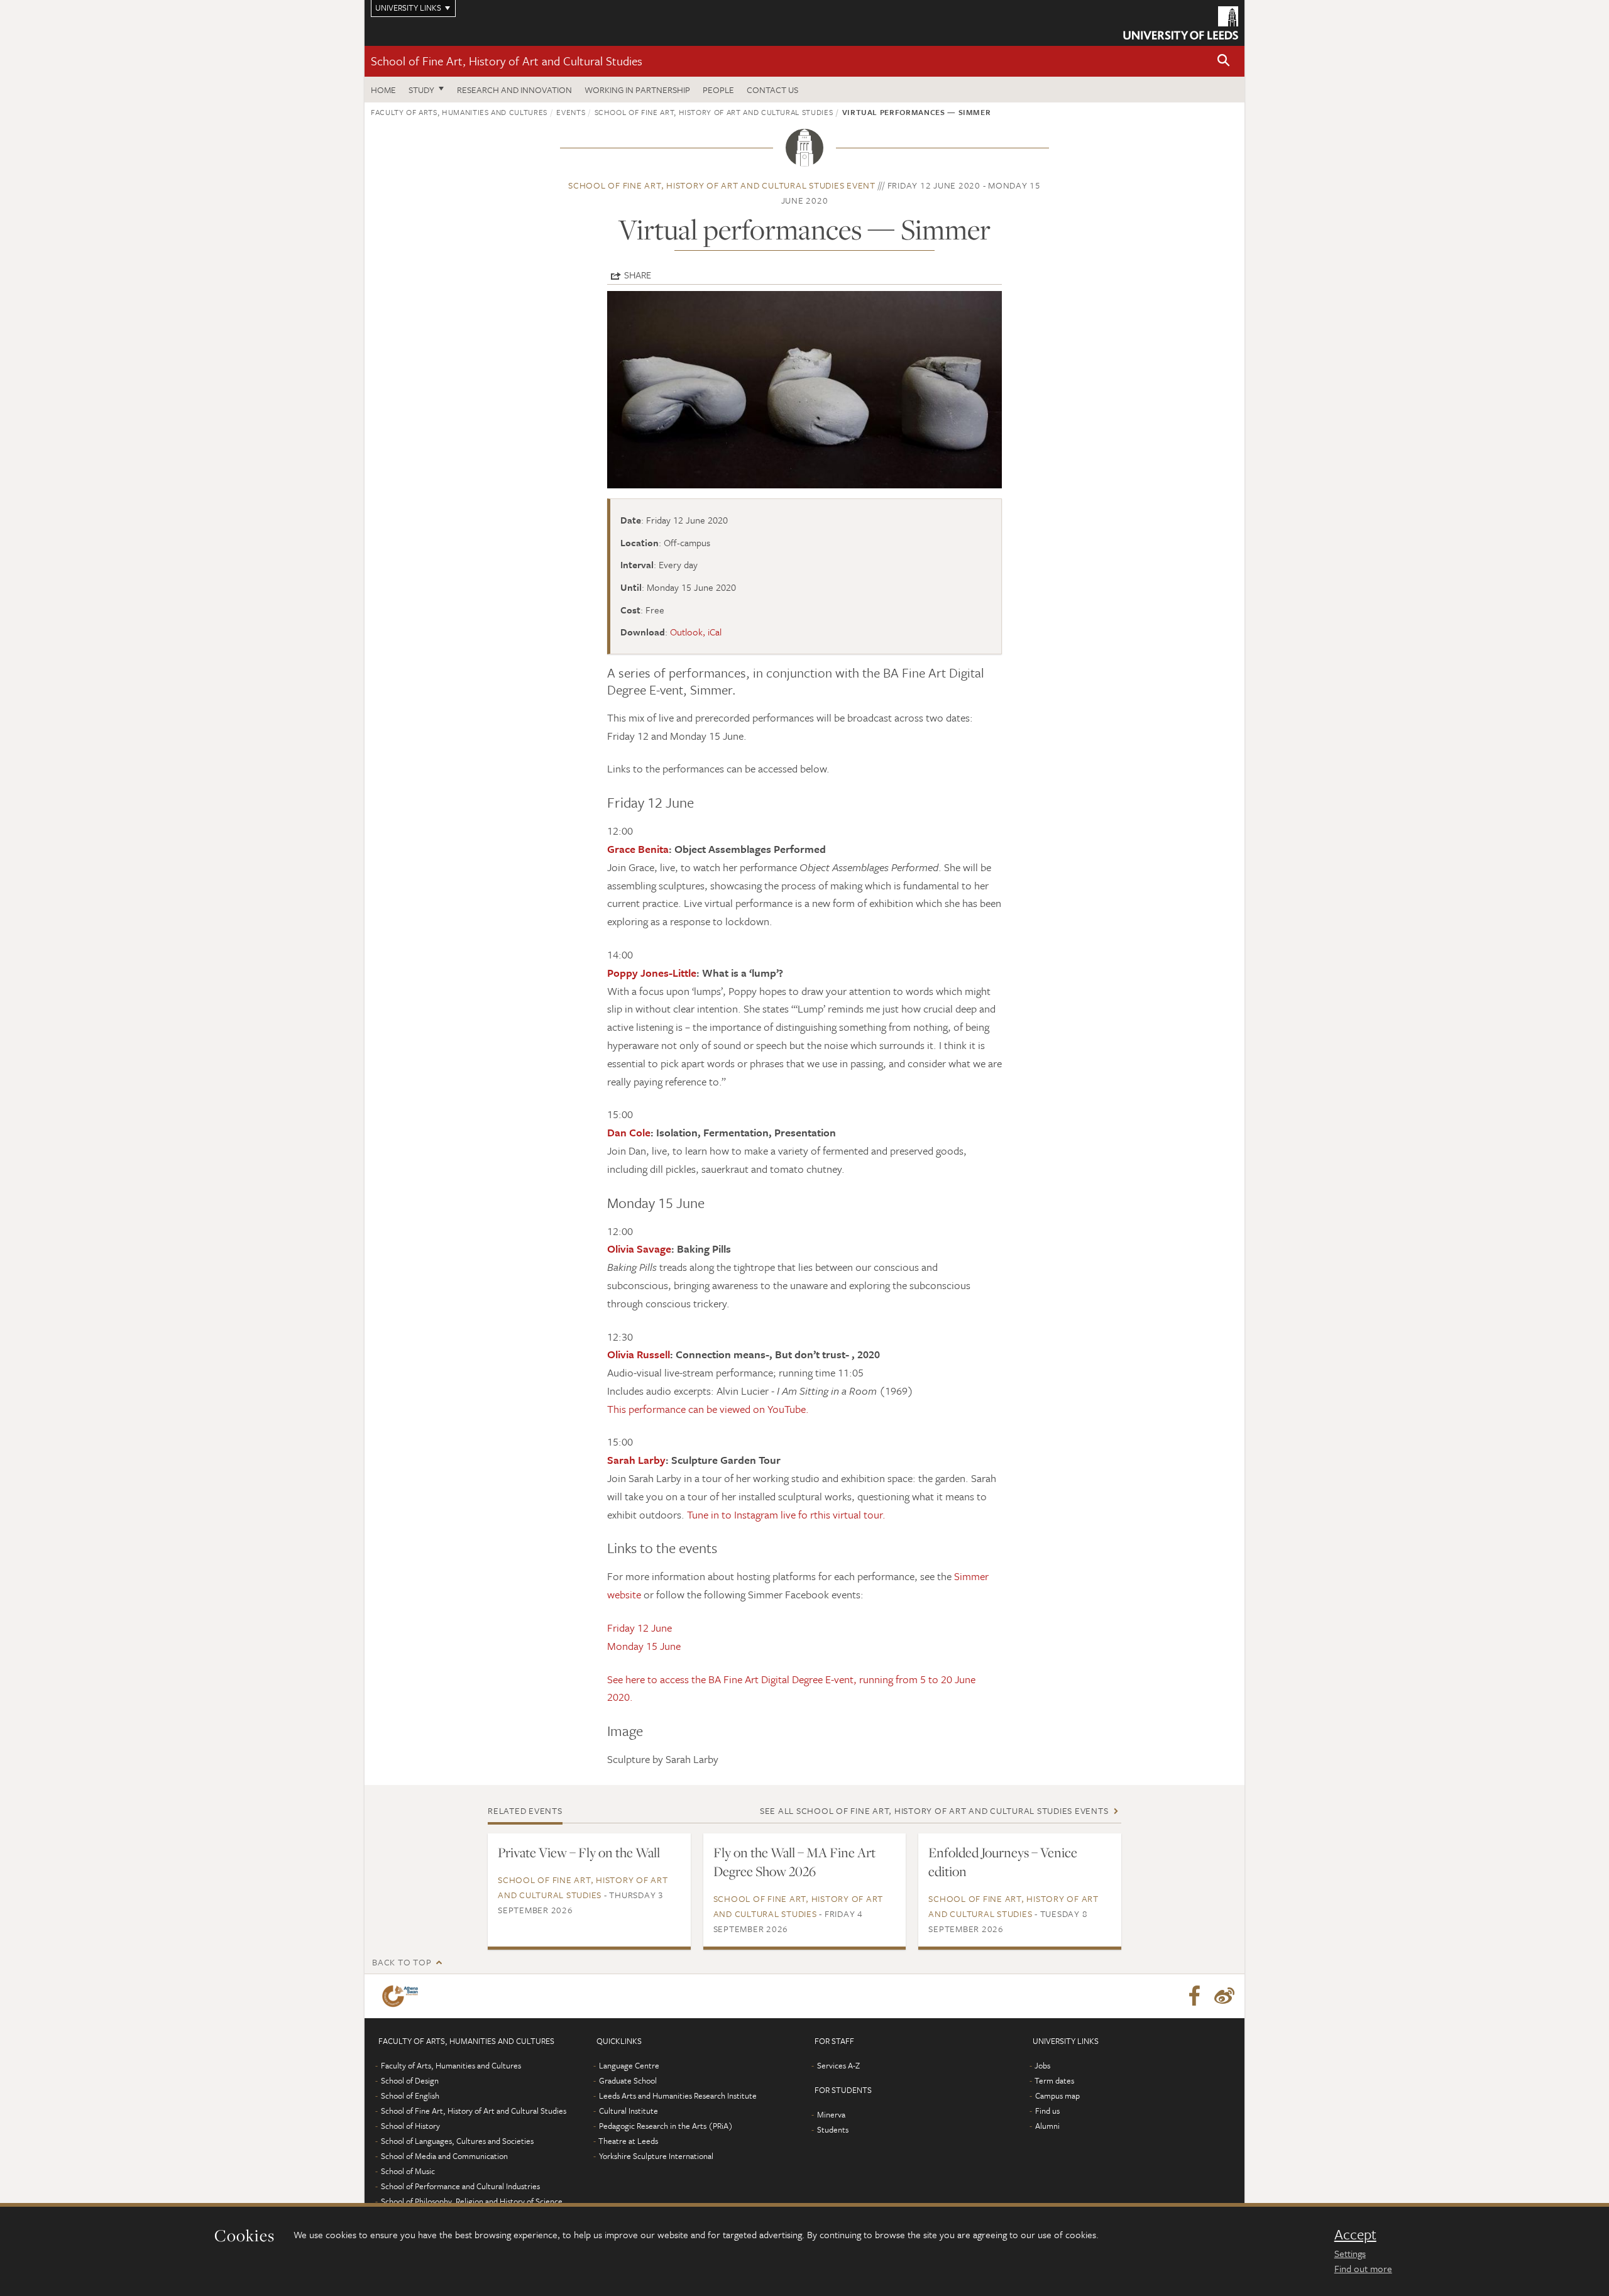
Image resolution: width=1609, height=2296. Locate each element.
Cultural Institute (629, 2111)
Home (383, 90)
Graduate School (628, 2080)
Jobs (1042, 2065)
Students (833, 2129)
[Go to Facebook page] (1194, 1996)
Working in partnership (637, 90)
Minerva (831, 2114)
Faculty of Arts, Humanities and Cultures (459, 112)
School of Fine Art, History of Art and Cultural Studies (507, 61)
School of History (410, 2126)
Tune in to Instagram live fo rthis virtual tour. (786, 1514)
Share (638, 275)
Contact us (772, 90)
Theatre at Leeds (628, 2141)
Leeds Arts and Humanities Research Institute (678, 2096)
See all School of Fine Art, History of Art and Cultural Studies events (934, 1810)
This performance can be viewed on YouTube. (708, 1409)
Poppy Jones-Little (652, 973)
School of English (410, 2096)
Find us (1047, 2111)
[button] (1224, 61)
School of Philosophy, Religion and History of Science (472, 2201)
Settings (1350, 2253)
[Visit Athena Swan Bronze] (403, 1996)
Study (421, 90)
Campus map (1057, 2096)
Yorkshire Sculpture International (656, 2156)
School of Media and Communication (444, 2156)
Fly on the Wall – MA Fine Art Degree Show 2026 (794, 1862)
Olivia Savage (639, 1249)
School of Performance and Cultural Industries (460, 2186)
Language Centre (629, 2065)
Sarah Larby (636, 1460)
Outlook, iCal (696, 632)
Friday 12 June (640, 1628)
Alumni (1047, 2126)
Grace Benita (638, 849)
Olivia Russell (639, 1354)
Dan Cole (629, 1132)
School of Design (410, 2080)
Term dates (1054, 2080)
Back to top (402, 1962)
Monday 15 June (644, 1646)
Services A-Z (838, 2065)
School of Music (408, 2171)
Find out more (1363, 2268)
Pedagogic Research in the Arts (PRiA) (666, 2126)
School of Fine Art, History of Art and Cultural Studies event (722, 185)
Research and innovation (514, 90)
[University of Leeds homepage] (1181, 23)
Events (571, 112)
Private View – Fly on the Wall (579, 1852)
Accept (1355, 2234)
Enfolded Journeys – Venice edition (1003, 1862)
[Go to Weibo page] (1224, 1996)
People (718, 90)
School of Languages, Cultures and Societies (457, 2141)
